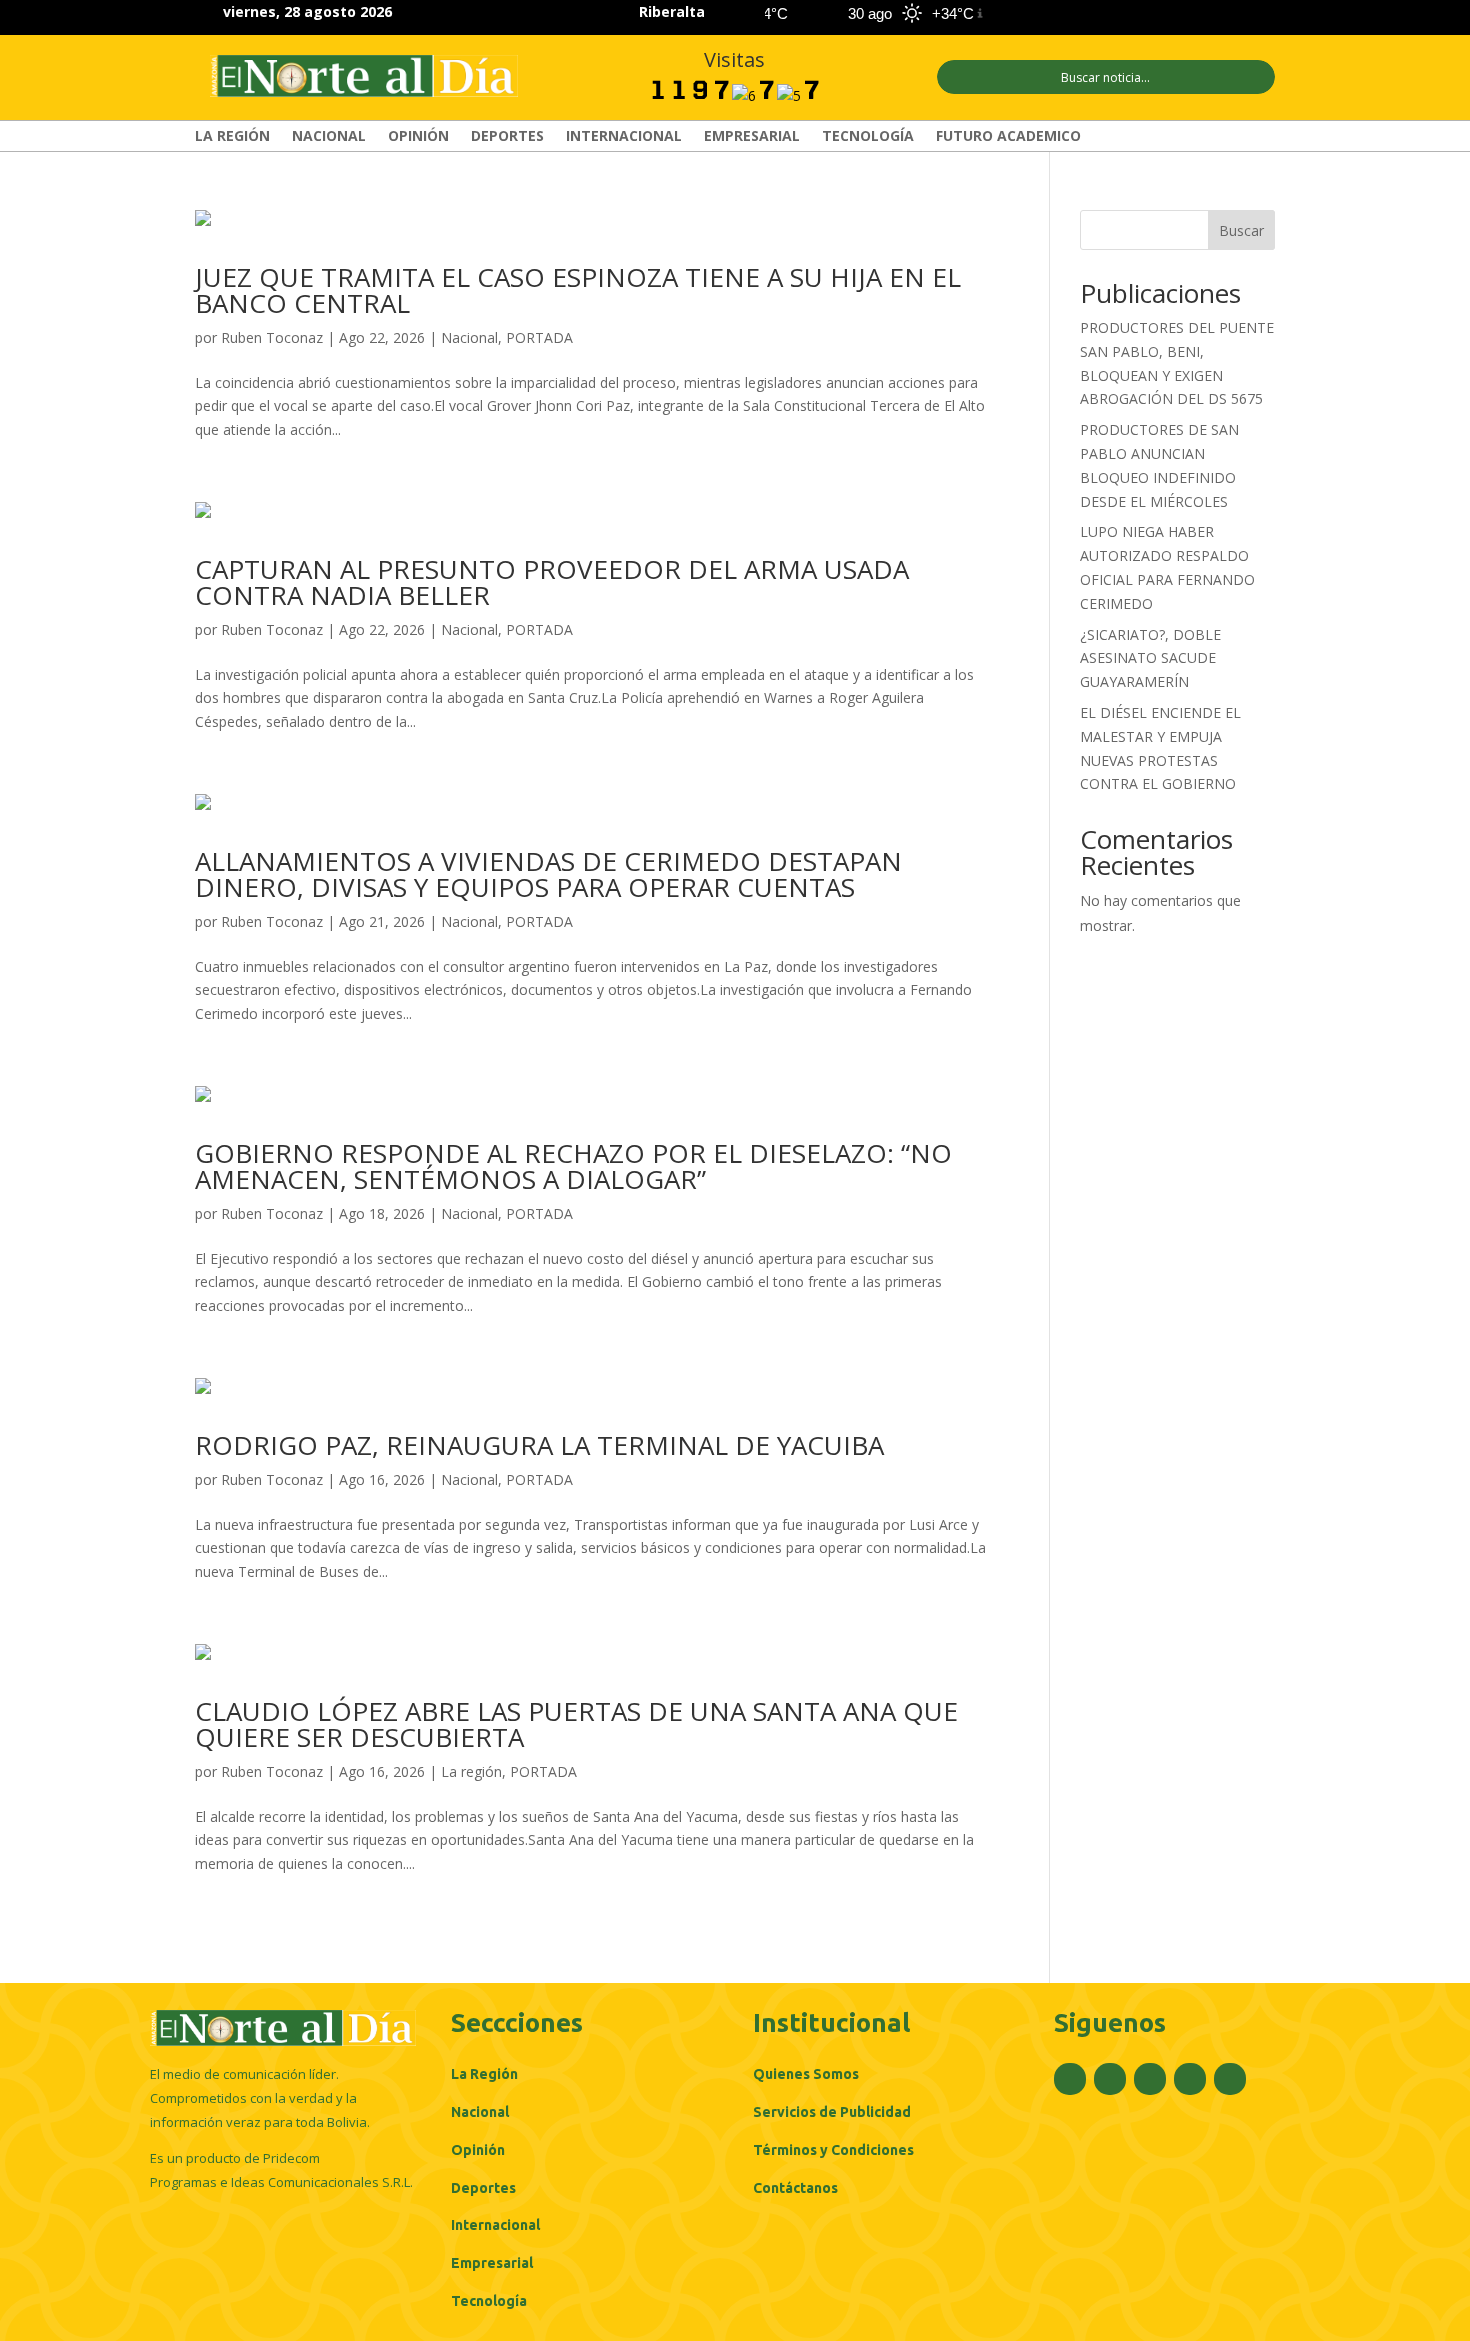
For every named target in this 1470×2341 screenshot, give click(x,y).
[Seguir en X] (1153, 14)
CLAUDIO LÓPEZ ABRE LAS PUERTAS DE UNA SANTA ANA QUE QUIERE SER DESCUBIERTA (576, 1724)
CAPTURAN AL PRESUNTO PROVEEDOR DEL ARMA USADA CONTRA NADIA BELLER (552, 582)
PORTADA (539, 337)
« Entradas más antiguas (274, 1947)
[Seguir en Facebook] (1117, 14)
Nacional (329, 137)
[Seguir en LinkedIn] (1225, 14)
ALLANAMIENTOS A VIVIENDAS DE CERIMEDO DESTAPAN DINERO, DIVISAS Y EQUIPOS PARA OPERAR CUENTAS (548, 874)
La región (232, 137)
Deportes (507, 137)
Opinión (418, 137)
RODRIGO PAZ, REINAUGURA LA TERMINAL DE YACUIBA (539, 1445)
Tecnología (868, 137)
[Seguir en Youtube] (1261, 14)
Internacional (624, 137)
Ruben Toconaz (272, 337)
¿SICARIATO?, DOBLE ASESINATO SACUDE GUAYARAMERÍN (1150, 658)
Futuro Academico (1008, 137)
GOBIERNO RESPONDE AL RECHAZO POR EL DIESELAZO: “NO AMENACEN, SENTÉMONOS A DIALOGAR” (573, 1166)
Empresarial (752, 137)
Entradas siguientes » (921, 1947)
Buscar (1241, 230)
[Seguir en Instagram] (1189, 14)
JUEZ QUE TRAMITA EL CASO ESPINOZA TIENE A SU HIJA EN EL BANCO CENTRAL (578, 290)
